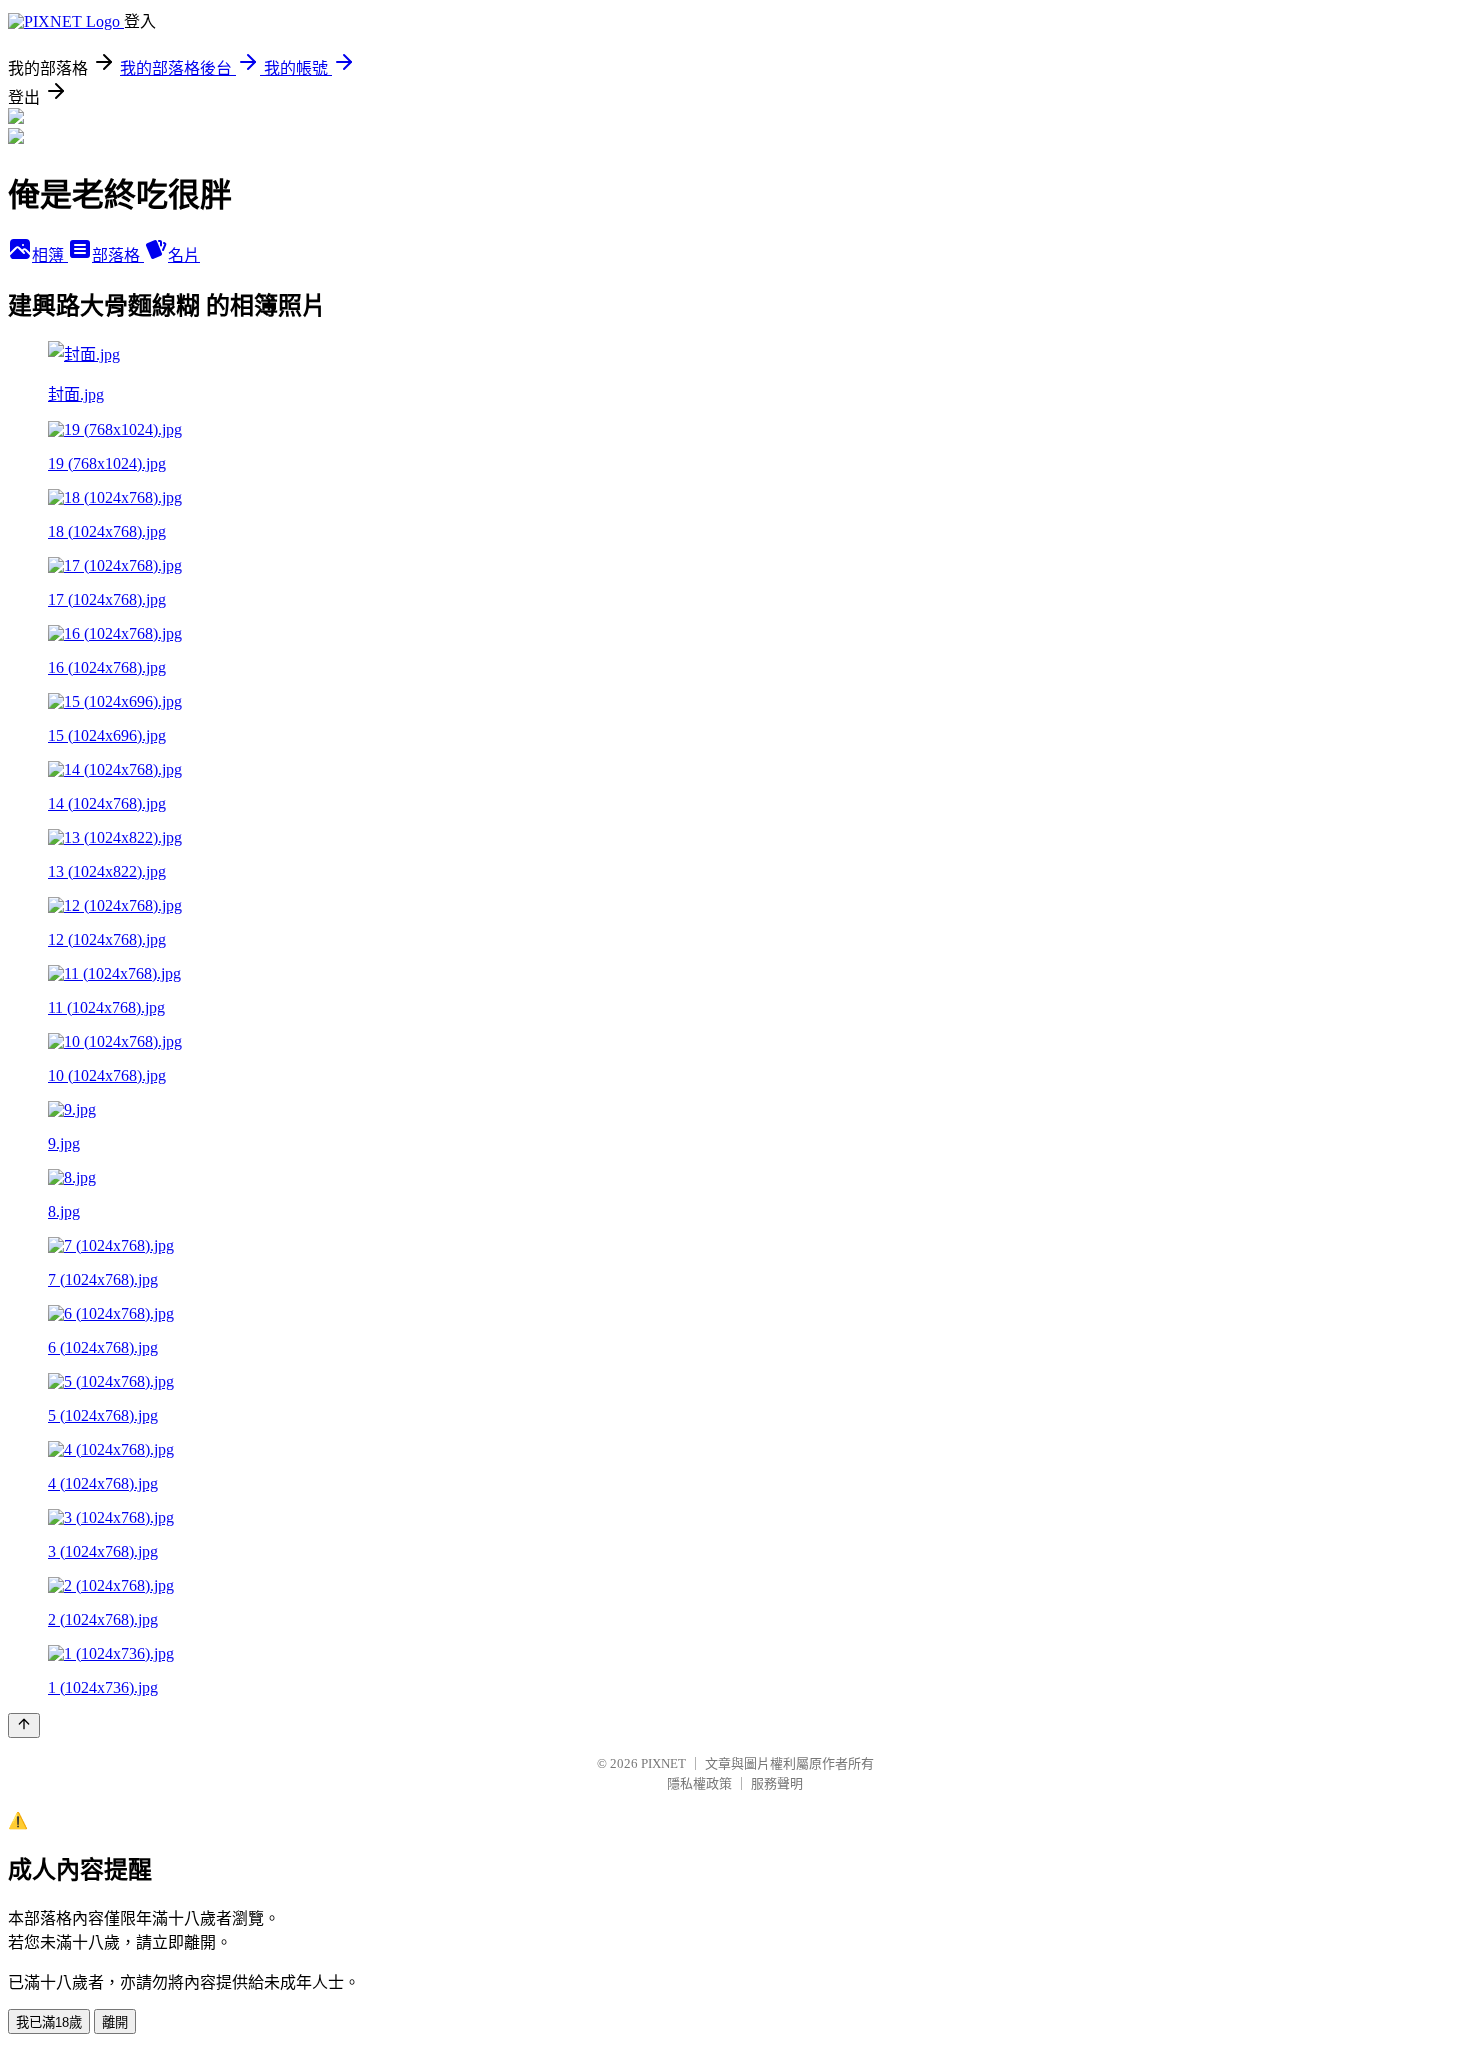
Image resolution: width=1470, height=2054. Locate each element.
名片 (184, 255)
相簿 (50, 255)
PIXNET (663, 1763)
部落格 (118, 255)
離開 (115, 2022)
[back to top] (24, 1725)
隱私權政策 (699, 1783)
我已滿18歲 (49, 2022)
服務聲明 (777, 1783)
